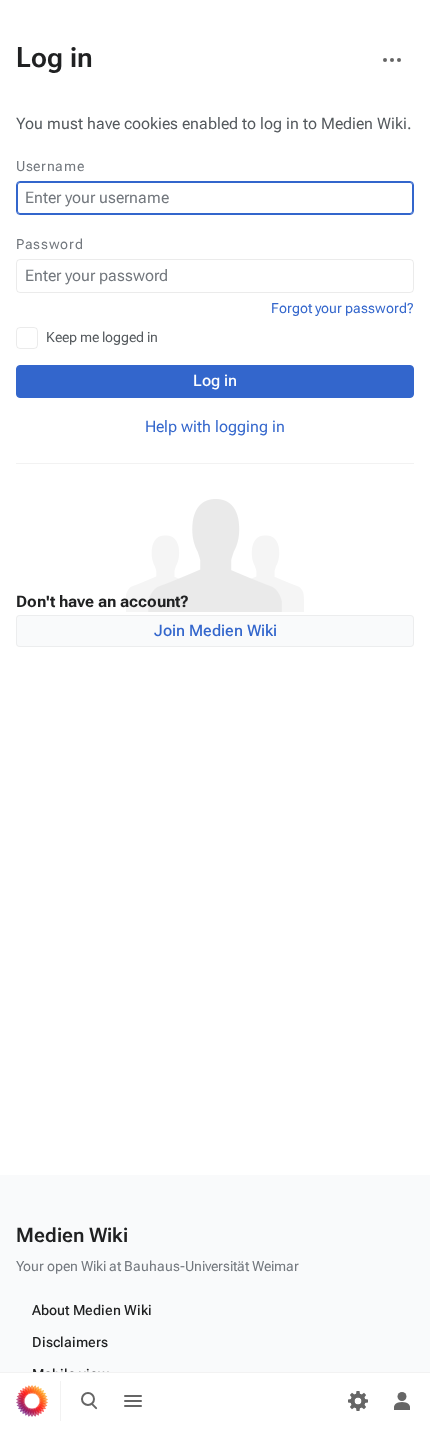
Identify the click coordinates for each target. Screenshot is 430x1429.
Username (50, 166)
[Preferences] (358, 1401)
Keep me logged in (102, 337)
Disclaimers (70, 1342)
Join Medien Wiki (215, 630)
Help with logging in (215, 426)
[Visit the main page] (32, 1401)
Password (50, 244)
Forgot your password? (342, 308)
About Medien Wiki (92, 1310)
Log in (215, 380)
